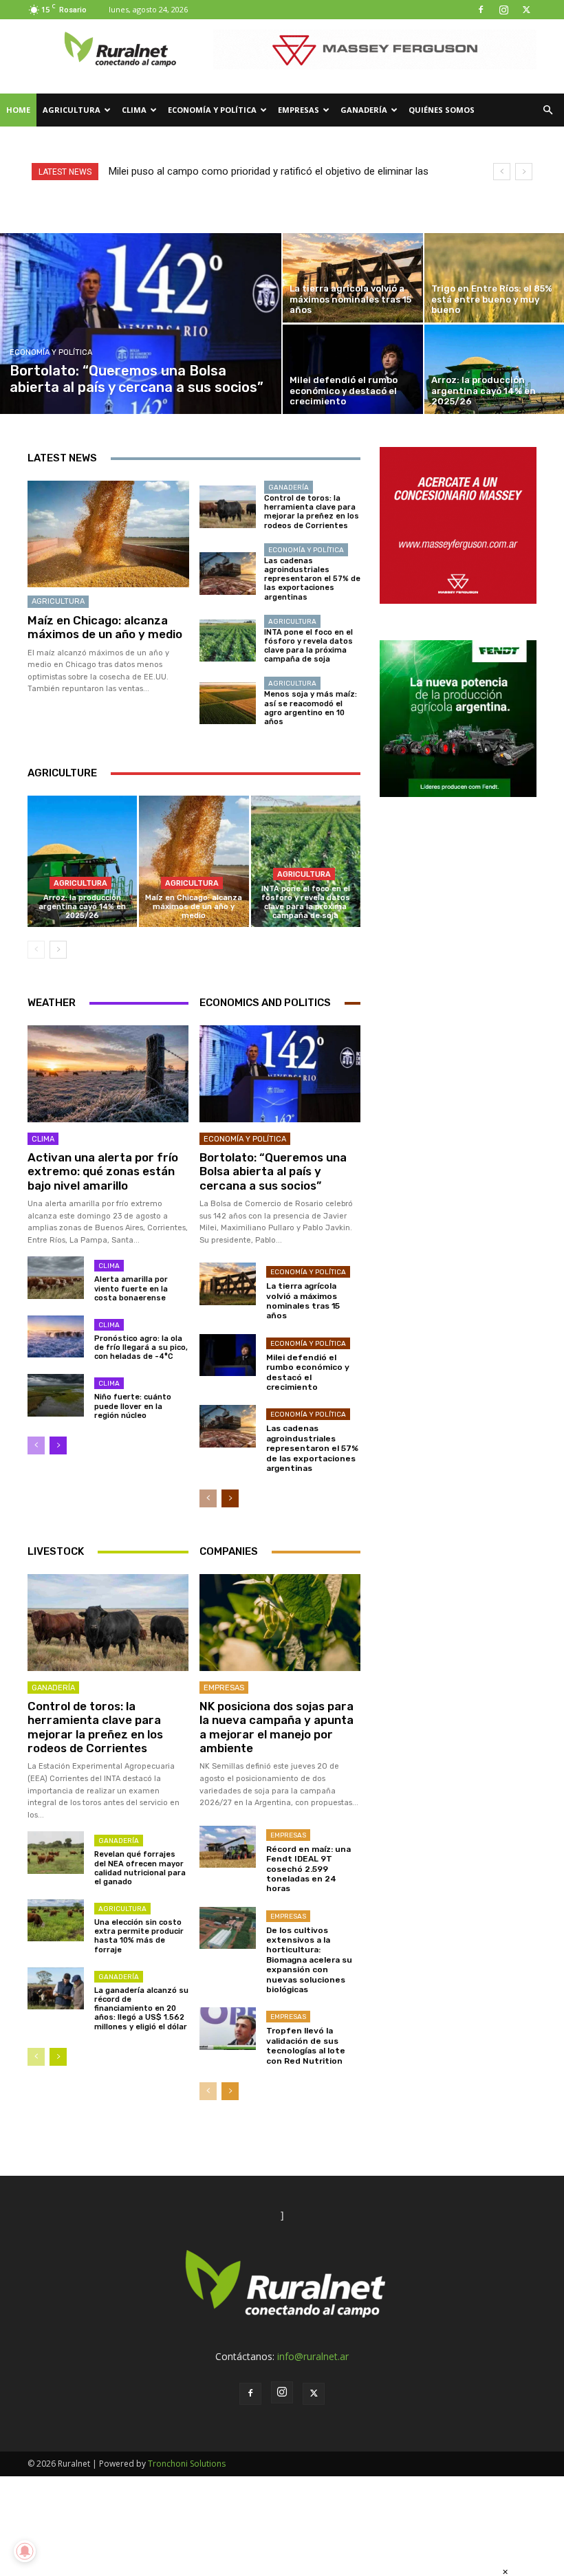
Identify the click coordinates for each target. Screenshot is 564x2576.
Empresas (299, 110)
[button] (547, 110)
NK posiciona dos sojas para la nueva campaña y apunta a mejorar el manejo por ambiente (276, 1727)
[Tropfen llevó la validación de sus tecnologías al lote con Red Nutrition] (228, 2028)
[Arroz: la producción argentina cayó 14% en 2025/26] (82, 861)
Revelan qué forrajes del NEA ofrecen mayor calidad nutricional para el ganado (140, 1868)
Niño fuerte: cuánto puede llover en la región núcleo (133, 1406)
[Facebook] (481, 10)
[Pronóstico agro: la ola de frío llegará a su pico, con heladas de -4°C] (56, 1336)
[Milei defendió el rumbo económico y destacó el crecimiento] (353, 369)
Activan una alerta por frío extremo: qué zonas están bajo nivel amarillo (103, 1171)
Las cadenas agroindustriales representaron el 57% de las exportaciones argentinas (312, 579)
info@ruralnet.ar (313, 2356)
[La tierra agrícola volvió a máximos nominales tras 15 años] (353, 278)
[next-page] (58, 950)
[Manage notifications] (25, 2551)
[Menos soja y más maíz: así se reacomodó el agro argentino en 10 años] (228, 703)
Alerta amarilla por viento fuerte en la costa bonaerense (131, 1288)
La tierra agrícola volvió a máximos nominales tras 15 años (303, 1301)
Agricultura (72, 110)
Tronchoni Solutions (187, 2464)
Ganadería (364, 110)
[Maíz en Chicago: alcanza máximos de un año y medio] (108, 534)
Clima (134, 110)
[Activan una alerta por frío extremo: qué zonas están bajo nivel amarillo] (108, 1073)
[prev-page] (36, 950)
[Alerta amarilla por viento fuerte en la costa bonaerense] (56, 1277)
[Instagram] (503, 10)
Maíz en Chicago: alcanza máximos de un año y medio (105, 627)
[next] (524, 172)
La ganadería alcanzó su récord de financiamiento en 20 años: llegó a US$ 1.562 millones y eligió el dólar (141, 2009)
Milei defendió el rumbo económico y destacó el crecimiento (308, 1372)
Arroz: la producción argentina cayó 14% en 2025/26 (82, 907)
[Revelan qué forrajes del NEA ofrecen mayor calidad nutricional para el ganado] (56, 1852)
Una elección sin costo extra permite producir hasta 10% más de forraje (139, 1936)
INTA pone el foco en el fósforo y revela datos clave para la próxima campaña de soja (308, 646)
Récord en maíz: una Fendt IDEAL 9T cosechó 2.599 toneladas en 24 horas (308, 1869)
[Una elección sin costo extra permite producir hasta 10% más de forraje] (56, 1920)
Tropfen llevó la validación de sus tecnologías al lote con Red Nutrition (306, 2045)
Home (18, 110)
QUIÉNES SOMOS (442, 110)
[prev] (502, 172)
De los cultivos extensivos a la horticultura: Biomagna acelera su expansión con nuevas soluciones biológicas (309, 1960)
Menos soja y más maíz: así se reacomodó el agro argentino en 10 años (311, 708)
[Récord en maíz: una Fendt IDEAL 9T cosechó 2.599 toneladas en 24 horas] (228, 1847)
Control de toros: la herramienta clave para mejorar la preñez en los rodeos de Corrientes (312, 512)
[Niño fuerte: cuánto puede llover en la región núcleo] (56, 1395)
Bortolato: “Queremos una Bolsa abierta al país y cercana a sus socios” (273, 1171)
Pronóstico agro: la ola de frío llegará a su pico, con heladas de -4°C (141, 1347)
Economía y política (212, 110)
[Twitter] (526, 10)
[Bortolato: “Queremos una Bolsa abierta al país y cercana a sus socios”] (141, 324)
